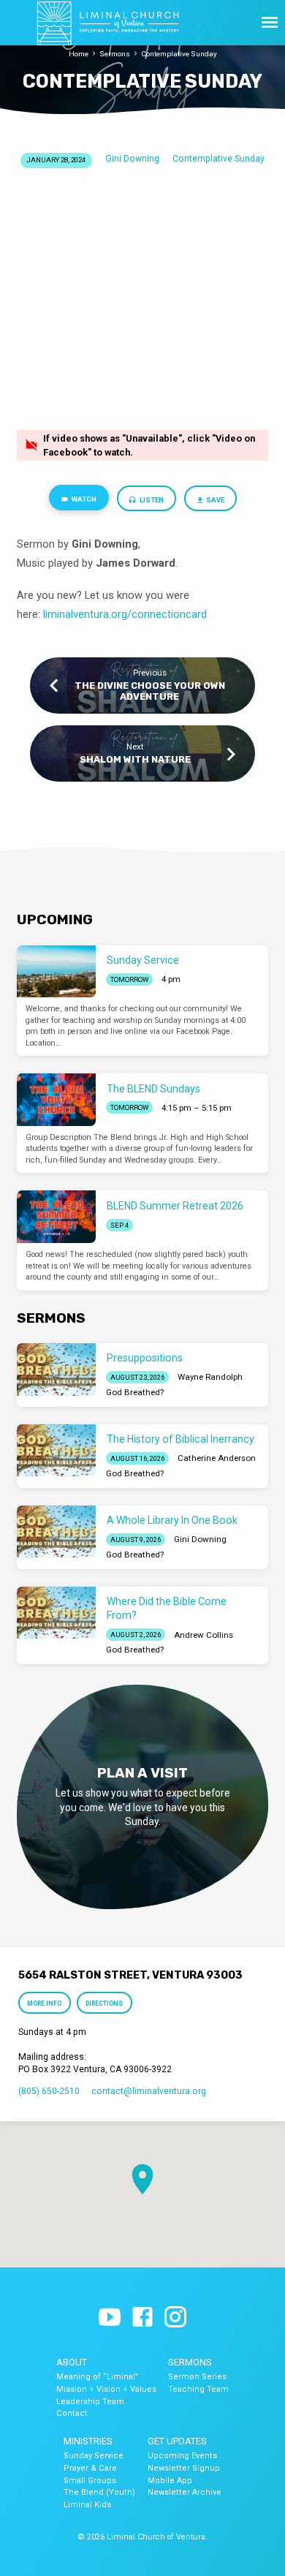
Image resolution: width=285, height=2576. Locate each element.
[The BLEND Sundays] (56, 1100)
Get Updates (177, 2441)
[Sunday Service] (56, 972)
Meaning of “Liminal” (98, 2377)
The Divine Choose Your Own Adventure (150, 691)
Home (79, 54)
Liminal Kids (87, 2505)
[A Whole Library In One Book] (56, 1532)
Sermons (115, 54)
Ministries (88, 2441)
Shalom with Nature (135, 759)
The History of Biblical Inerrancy (180, 1439)
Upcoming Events (182, 2456)
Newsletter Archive (185, 2492)
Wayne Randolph (210, 1377)
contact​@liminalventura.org (149, 2091)
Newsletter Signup (184, 2468)
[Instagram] (175, 2318)
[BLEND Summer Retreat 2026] (56, 1217)
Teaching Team (198, 2389)
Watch (83, 499)
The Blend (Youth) (99, 2492)
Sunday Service (143, 960)
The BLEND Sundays (153, 1089)
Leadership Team (90, 2402)
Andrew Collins (204, 1635)
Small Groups (90, 2481)
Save (214, 500)
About (72, 2362)
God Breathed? (135, 1392)
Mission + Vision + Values (106, 2389)
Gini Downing (132, 159)
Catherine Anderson (217, 1458)
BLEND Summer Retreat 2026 (175, 1206)
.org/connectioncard (158, 614)
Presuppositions (145, 1358)
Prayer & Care (90, 2468)
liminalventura (76, 614)
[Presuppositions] (56, 1370)
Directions (104, 2003)
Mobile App (170, 2481)
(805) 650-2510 (49, 2091)
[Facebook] (142, 2318)
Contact (72, 2413)
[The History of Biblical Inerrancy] (56, 1451)
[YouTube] (110, 2318)
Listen (151, 500)
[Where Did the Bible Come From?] (56, 1613)
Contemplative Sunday (179, 54)
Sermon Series (197, 2377)
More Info (45, 2003)
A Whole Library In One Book (172, 1520)
